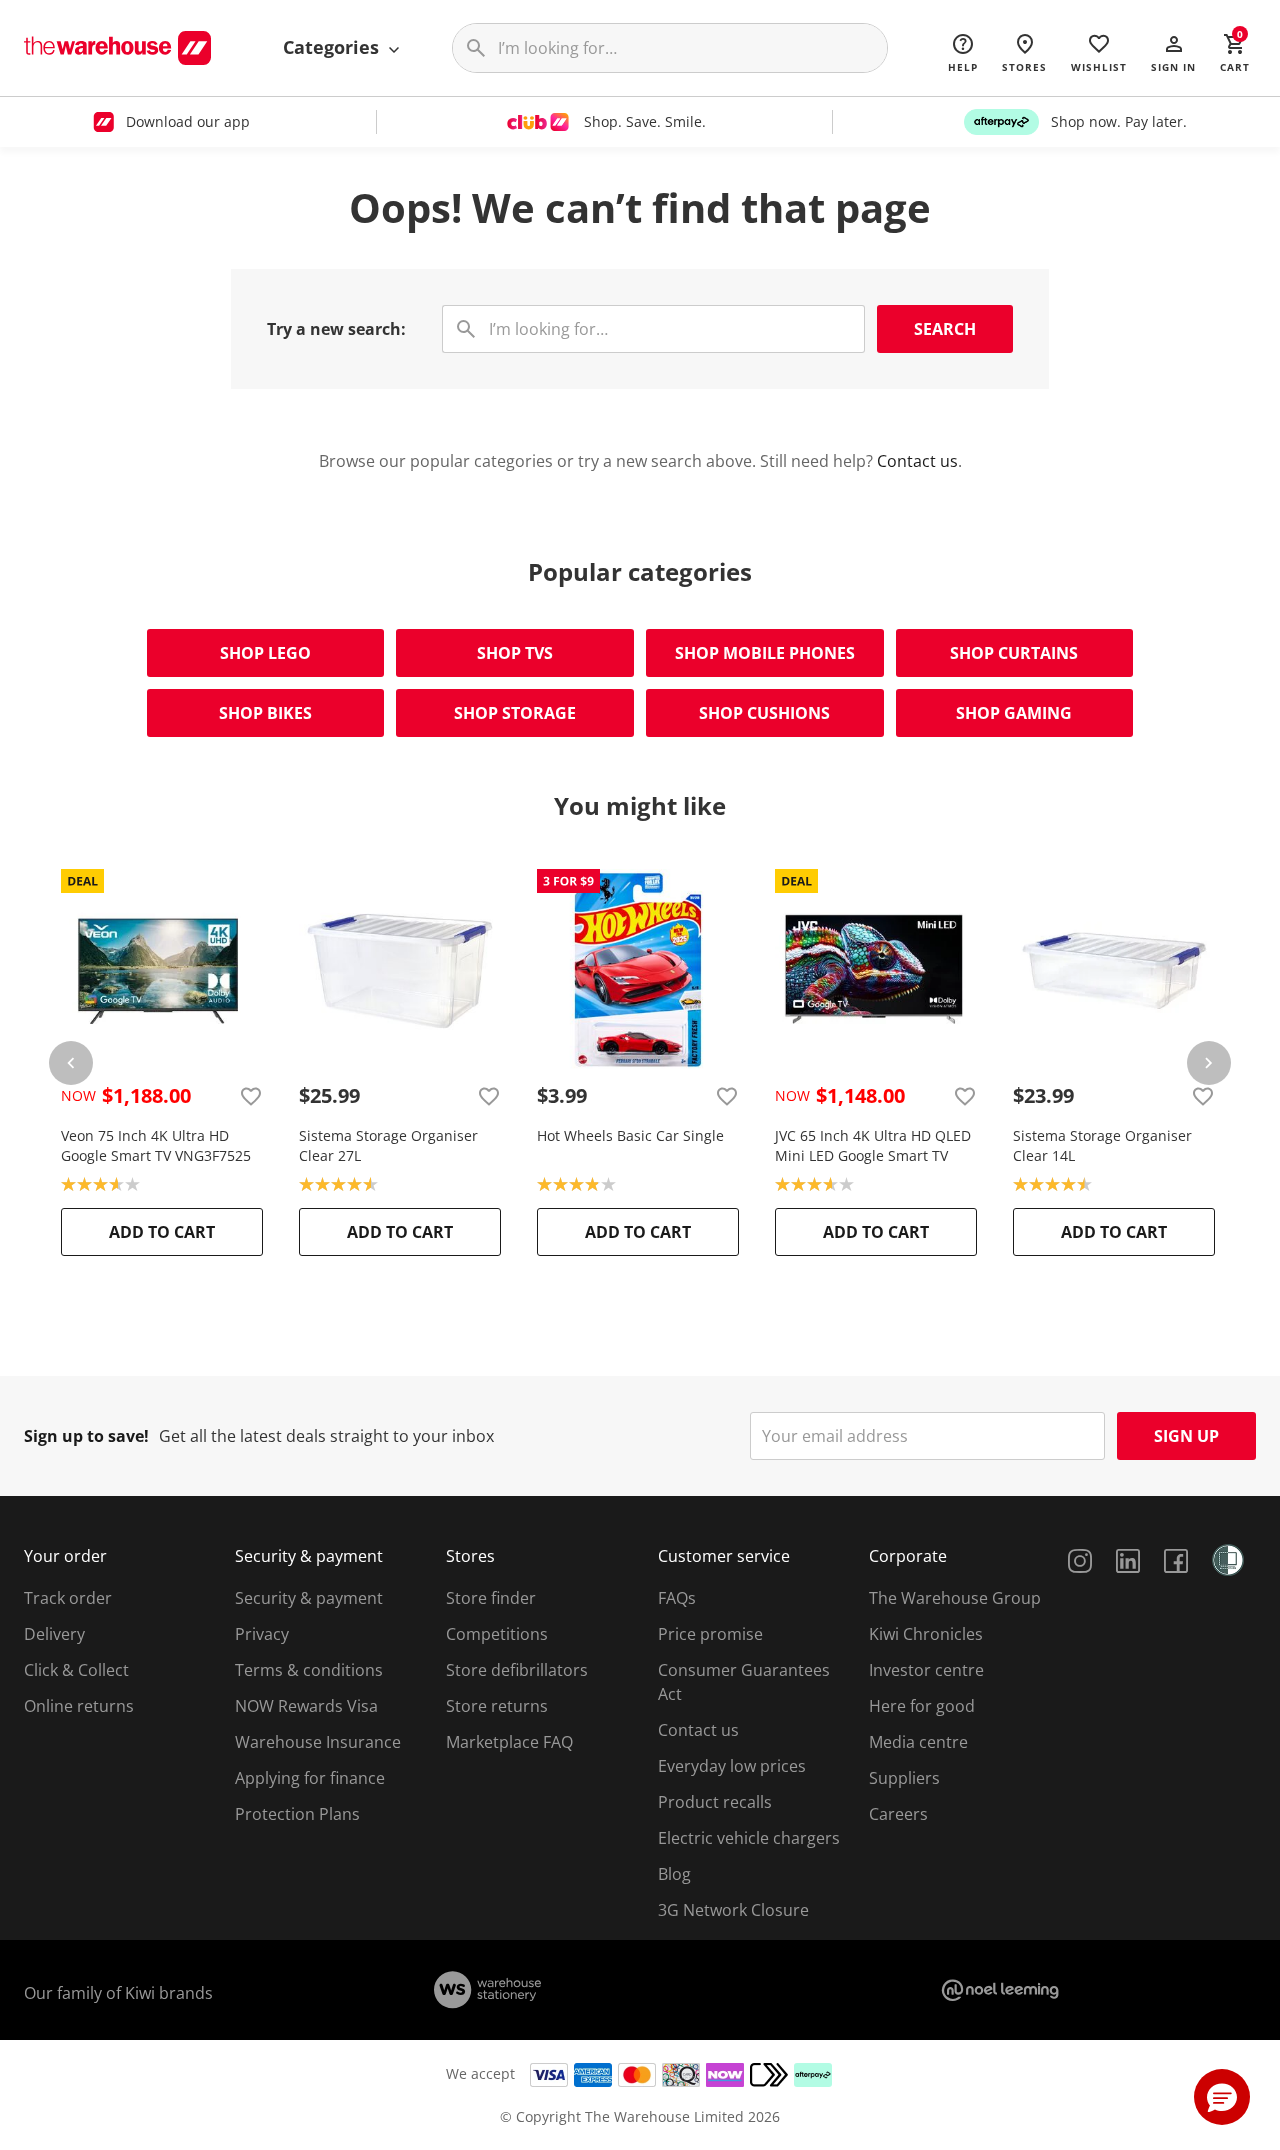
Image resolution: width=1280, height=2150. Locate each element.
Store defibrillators (517, 1670)
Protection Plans (297, 1814)
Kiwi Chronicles (926, 1634)
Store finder (491, 1598)
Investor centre (926, 1670)
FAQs (677, 1598)
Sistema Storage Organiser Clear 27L (388, 1145)
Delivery (54, 1634)
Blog (674, 1874)
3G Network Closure (733, 1910)
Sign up (1186, 1436)
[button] (1173, 52)
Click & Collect (76, 1670)
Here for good (922, 1706)
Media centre (918, 1742)
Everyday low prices (732, 1766)
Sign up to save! (86, 1436)
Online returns (79, 1706)
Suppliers (904, 1778)
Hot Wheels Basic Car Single (630, 1135)
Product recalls (715, 1802)
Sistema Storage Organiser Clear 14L (1102, 1145)
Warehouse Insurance (318, 1742)
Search (945, 329)
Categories (333, 47)
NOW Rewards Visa (306, 1706)
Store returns (497, 1706)
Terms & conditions (309, 1670)
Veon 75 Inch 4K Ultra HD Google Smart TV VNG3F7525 (156, 1145)
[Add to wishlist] (251, 1096)
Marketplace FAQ (509, 1742)
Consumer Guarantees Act (744, 1682)
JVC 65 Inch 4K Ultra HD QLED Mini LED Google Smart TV (873, 1145)
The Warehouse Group (955, 1598)
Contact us (917, 461)
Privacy (262, 1634)
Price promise (710, 1634)
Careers (898, 1814)
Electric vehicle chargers (749, 1838)
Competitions (497, 1634)
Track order (68, 1598)
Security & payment (309, 1598)
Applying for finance (310, 1778)
